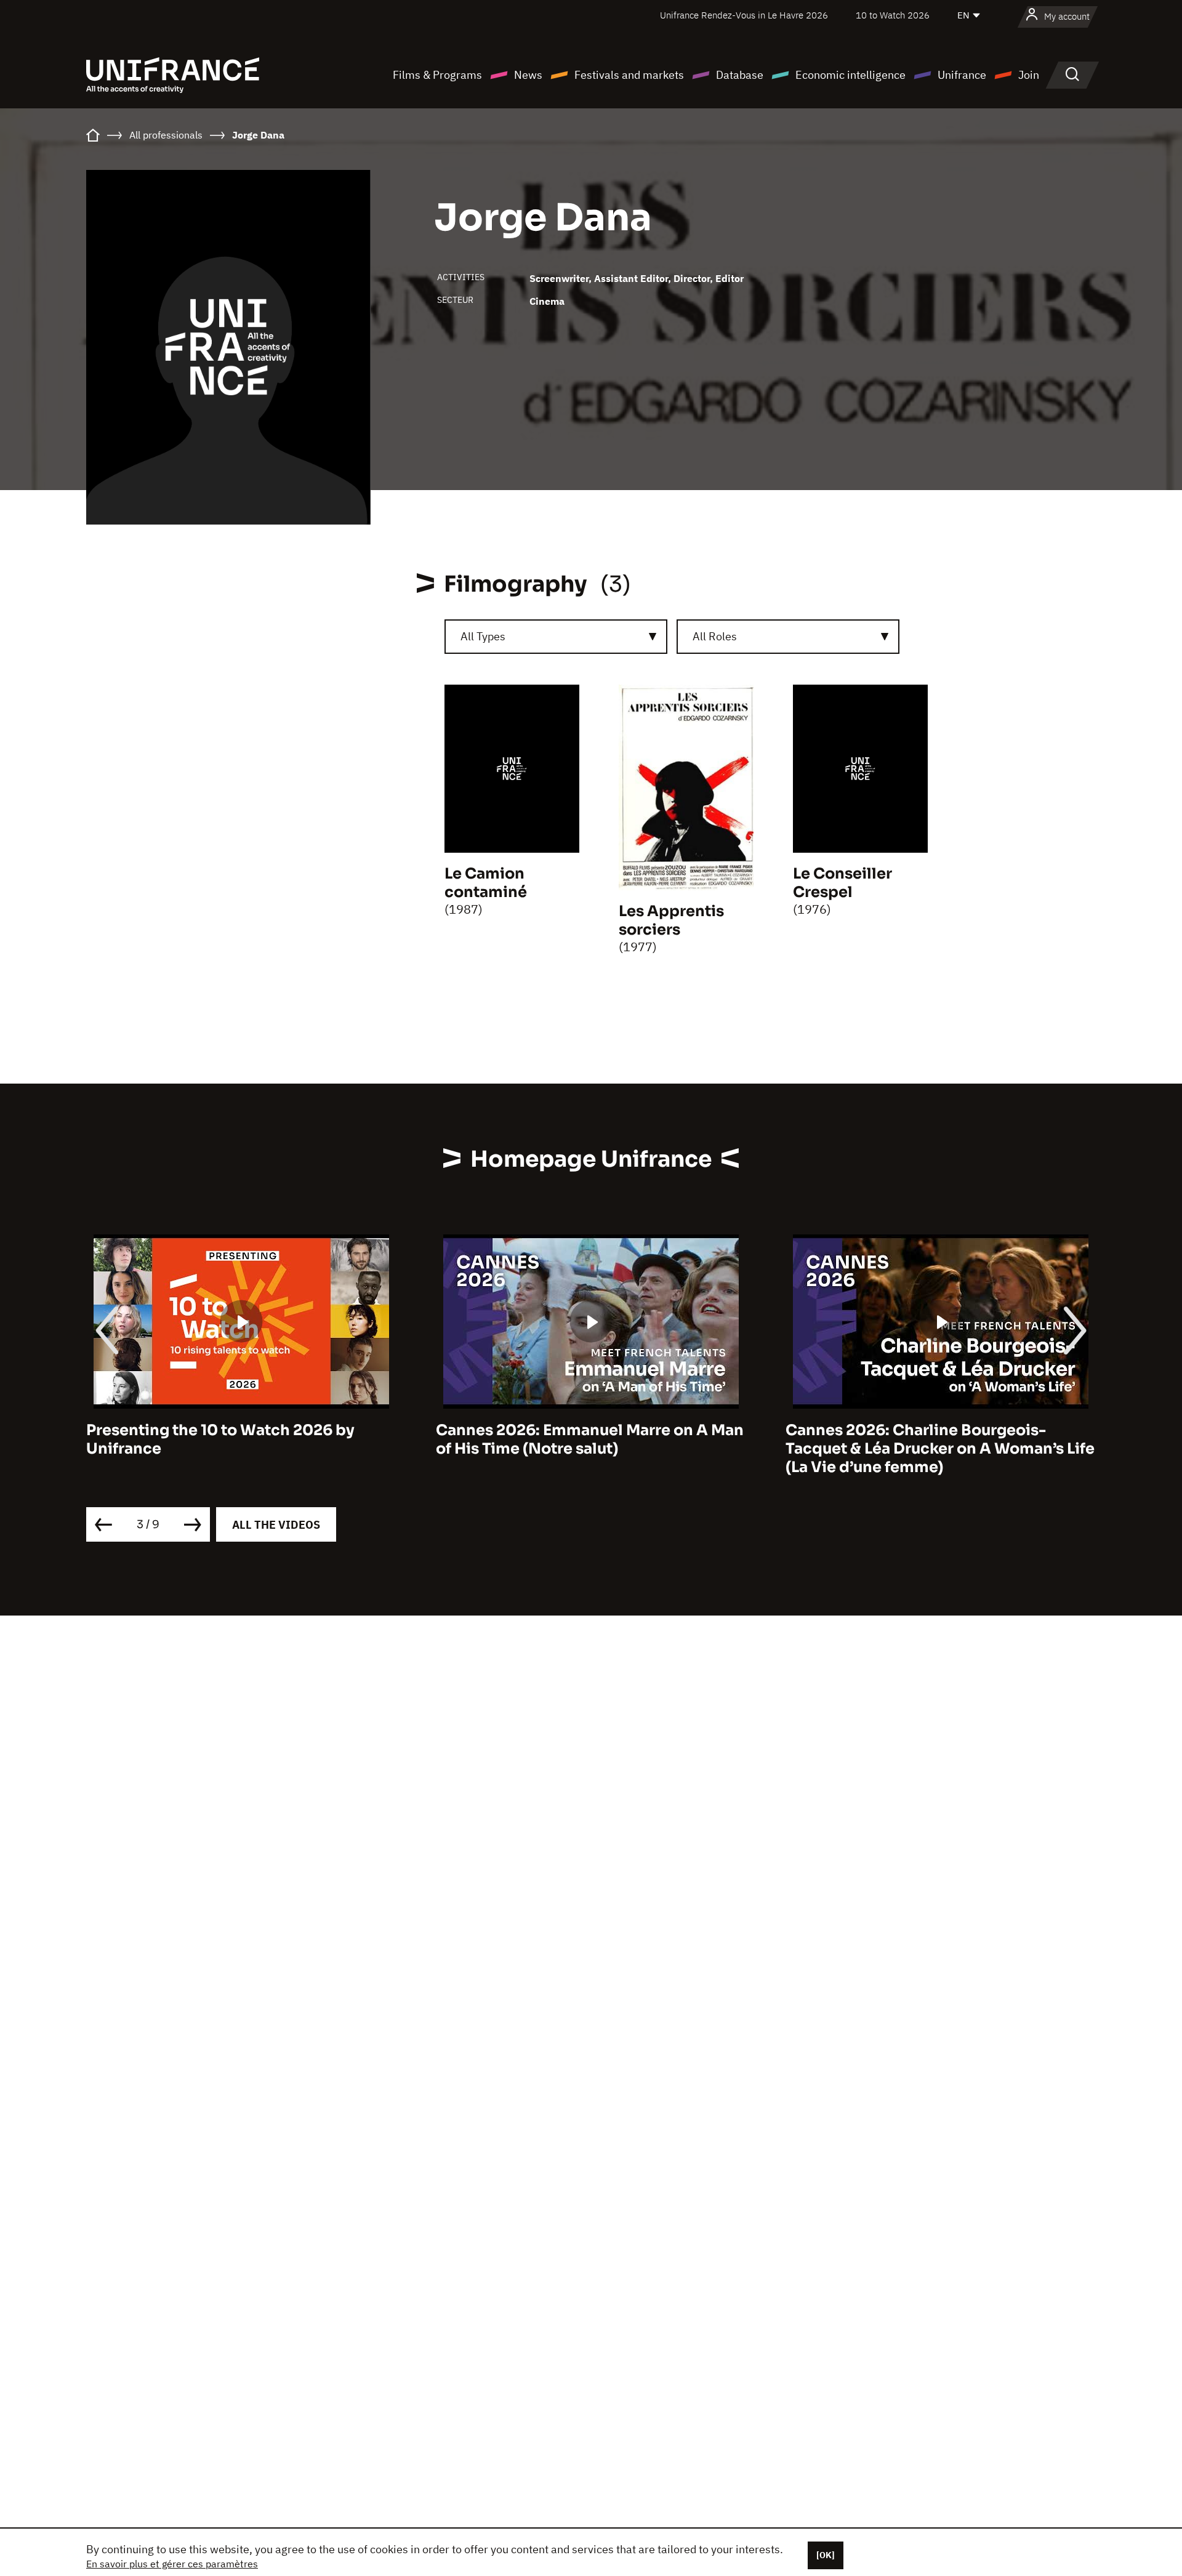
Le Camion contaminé (486, 883)
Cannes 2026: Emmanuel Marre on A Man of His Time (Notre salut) (240, 1439)
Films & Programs (437, 75)
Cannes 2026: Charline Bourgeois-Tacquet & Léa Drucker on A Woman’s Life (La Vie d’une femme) (590, 1449)
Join (1029, 75)
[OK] (826, 2555)
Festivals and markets (629, 75)
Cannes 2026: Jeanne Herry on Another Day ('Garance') (934, 1439)
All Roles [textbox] (715, 636)
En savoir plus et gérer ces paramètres (172, 2564)
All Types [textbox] (483, 636)
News (528, 75)
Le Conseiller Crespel (842, 883)
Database (740, 75)
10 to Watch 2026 (893, 15)
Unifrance (962, 75)
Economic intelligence (850, 75)
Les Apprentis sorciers (671, 920)
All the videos (276, 1525)
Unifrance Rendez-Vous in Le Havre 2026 (744, 15)
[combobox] (556, 637)
